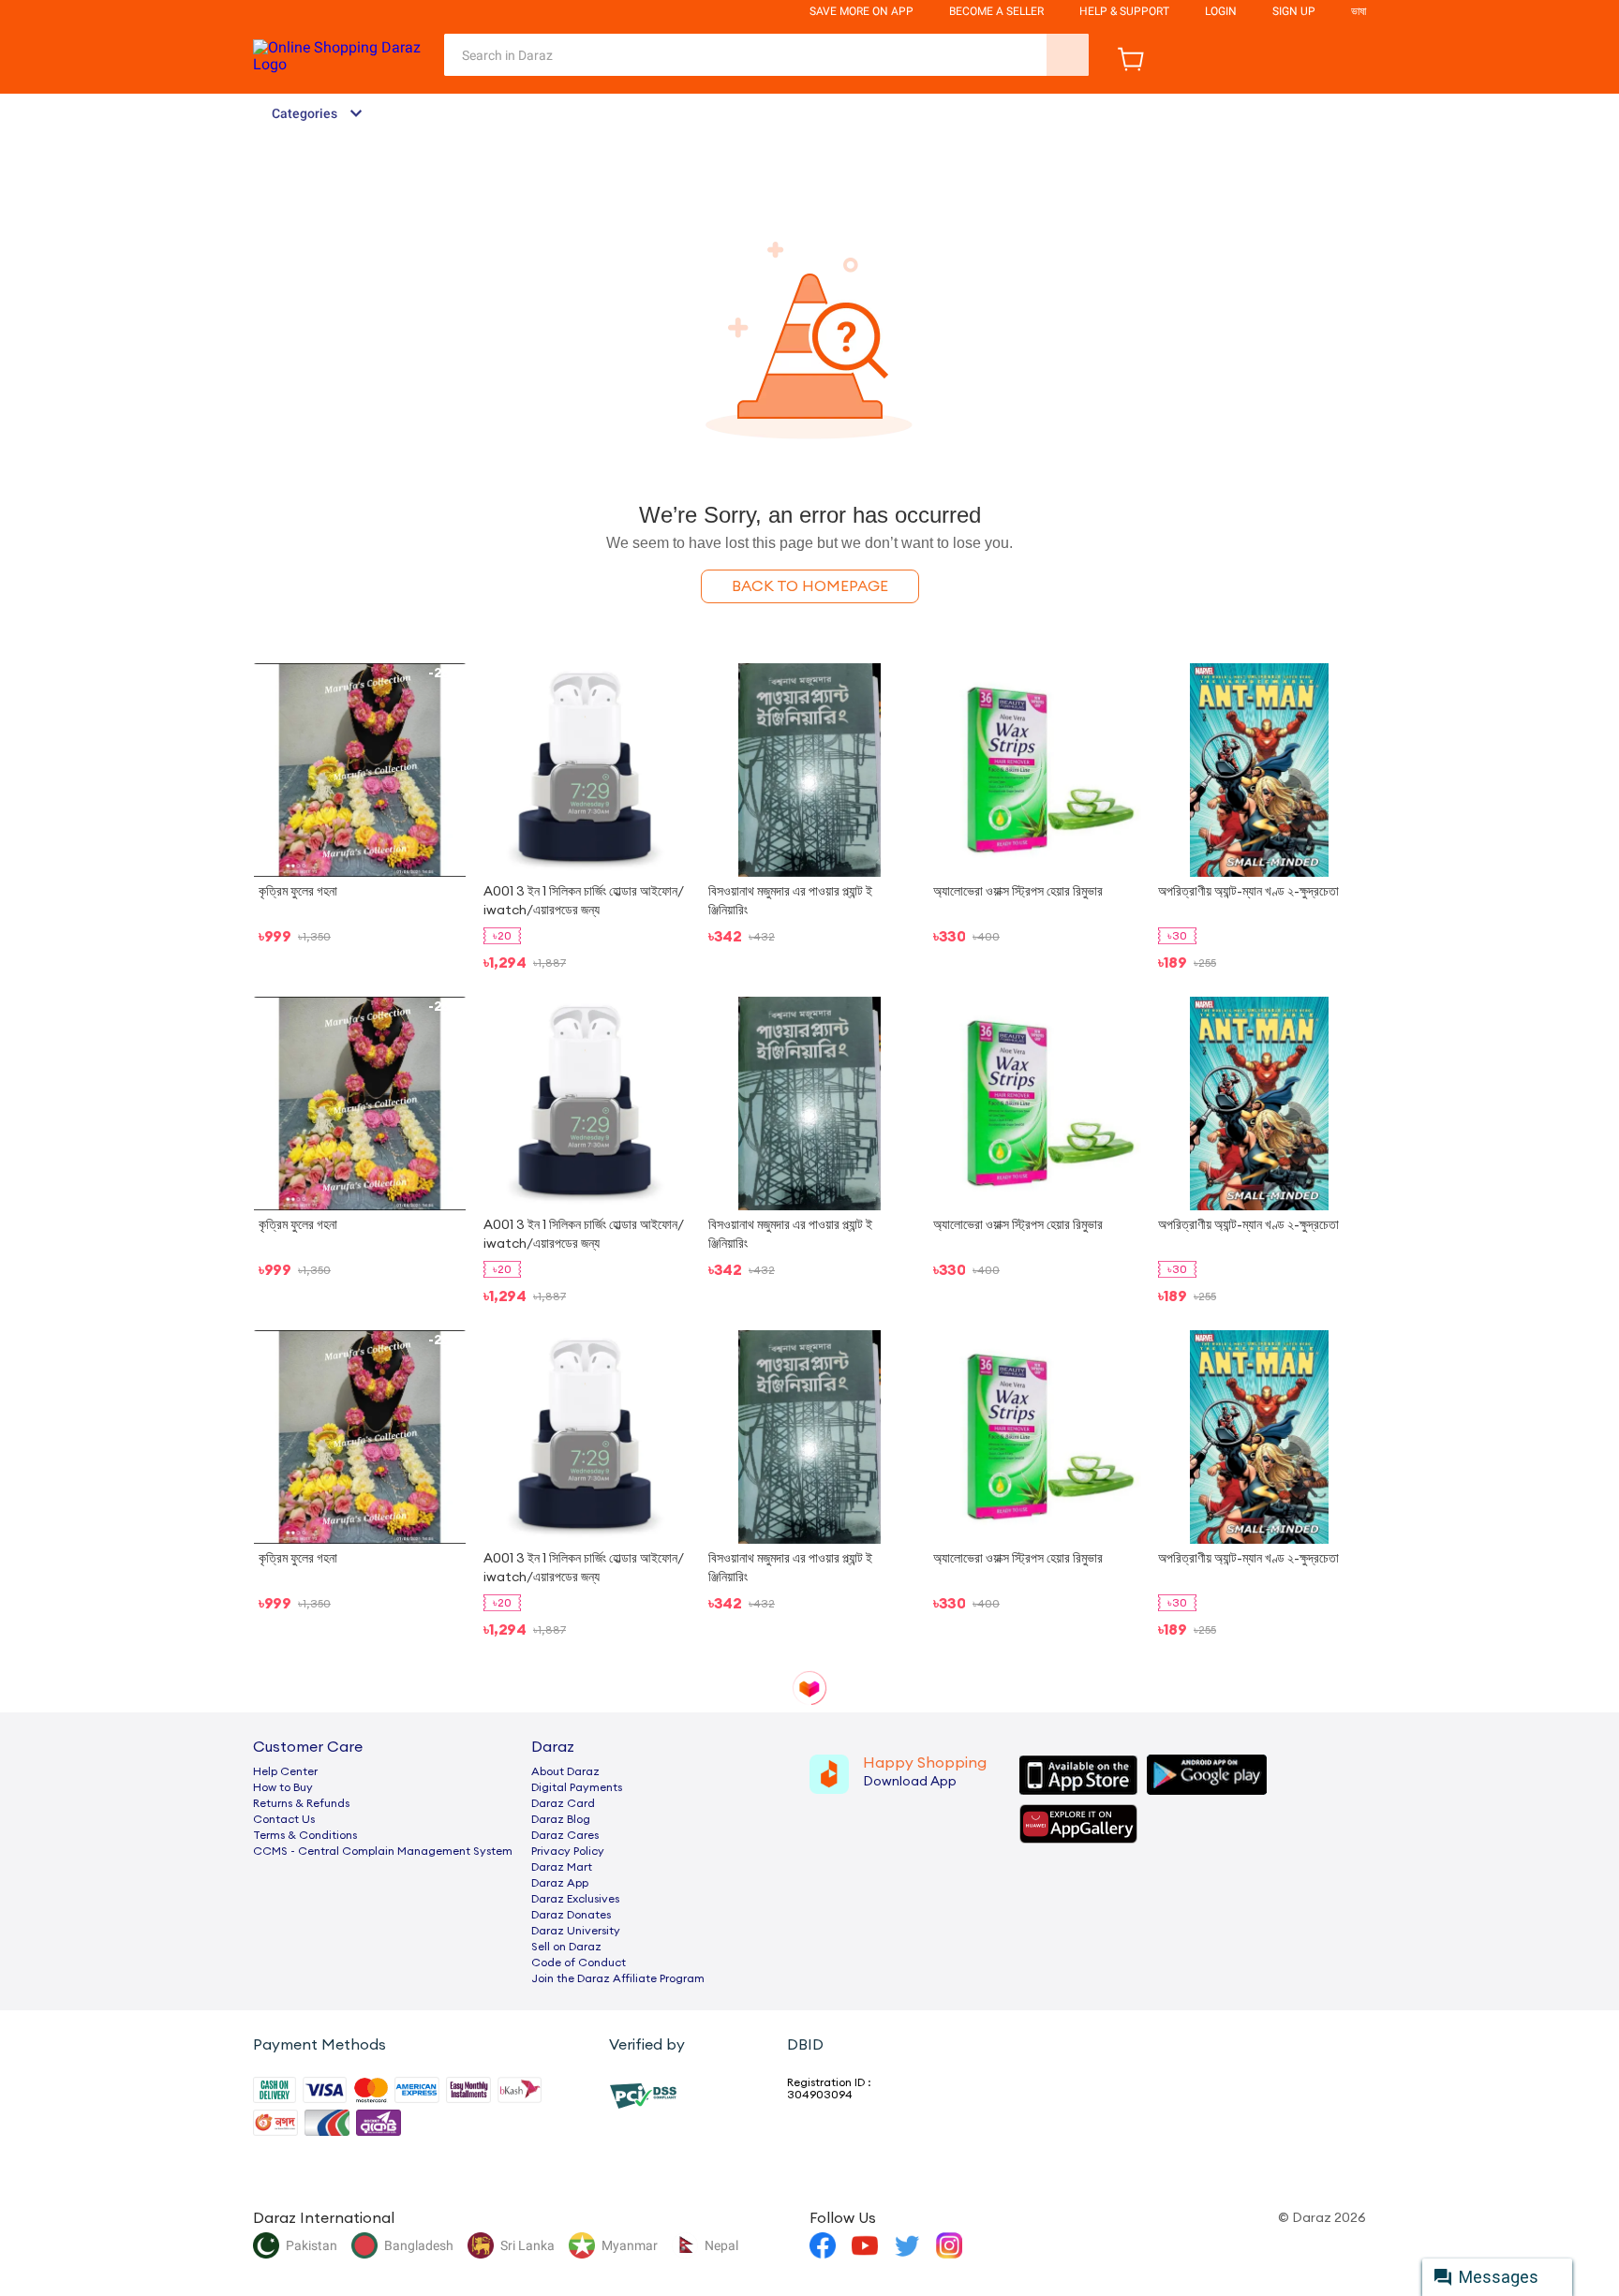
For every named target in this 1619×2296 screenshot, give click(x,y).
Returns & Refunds (301, 1803)
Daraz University (576, 1931)
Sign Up (1294, 11)
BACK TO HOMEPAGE (810, 586)
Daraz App (560, 1883)
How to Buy (283, 1787)
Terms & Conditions (305, 1835)
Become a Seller (996, 11)
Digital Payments (577, 1787)
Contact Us (284, 1819)
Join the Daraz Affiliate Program (618, 1978)
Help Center (285, 1771)
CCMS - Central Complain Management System (383, 1851)
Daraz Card (563, 1803)
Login (1221, 11)
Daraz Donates (571, 1915)
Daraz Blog (561, 1819)
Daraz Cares (565, 1835)
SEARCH (1068, 55)
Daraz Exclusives (575, 1899)
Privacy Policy (568, 1851)
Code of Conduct (579, 1963)
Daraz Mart (562, 1867)
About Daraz (565, 1771)
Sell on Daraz (566, 1947)
